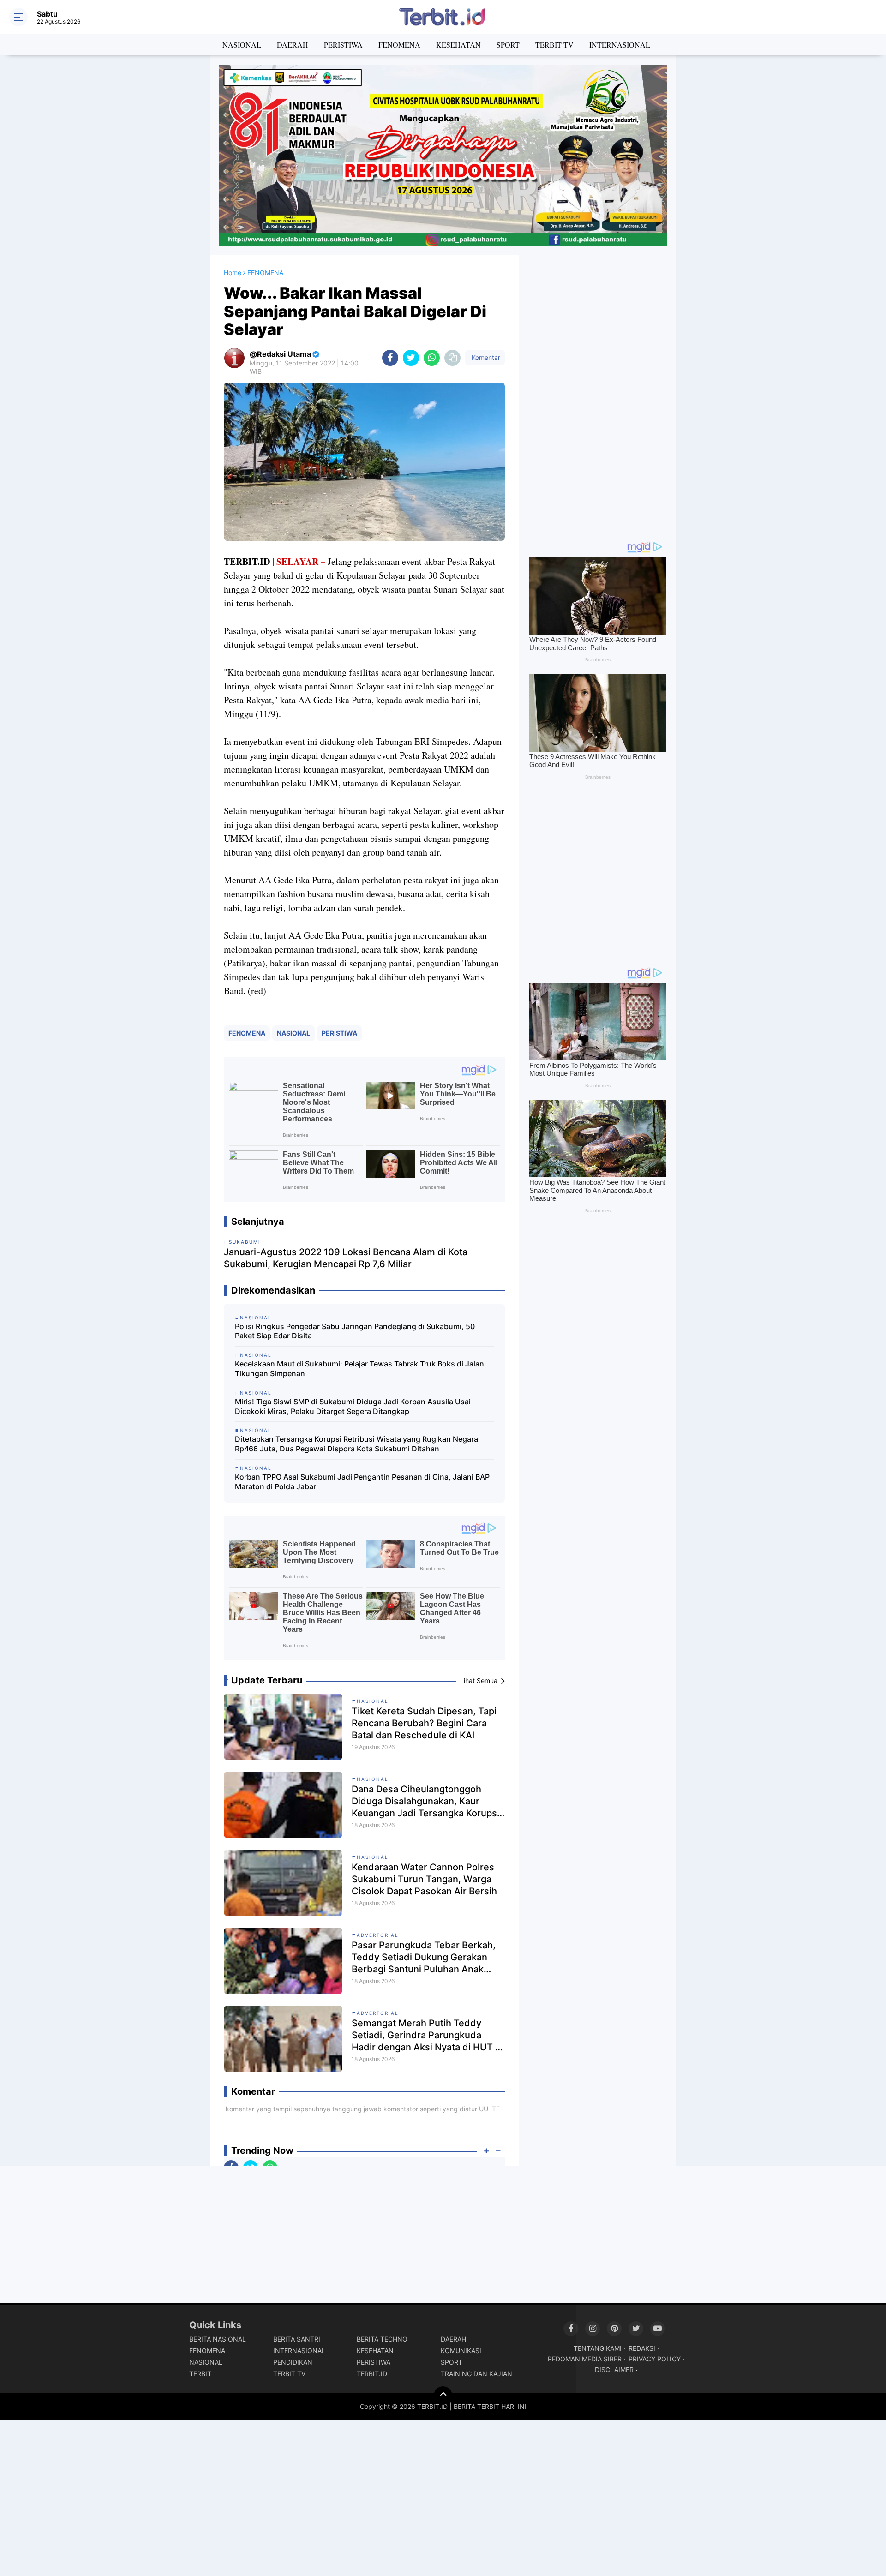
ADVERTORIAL (378, 1935)
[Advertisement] (598, 393)
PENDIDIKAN (293, 2362)
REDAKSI (642, 2348)
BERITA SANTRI (297, 2339)
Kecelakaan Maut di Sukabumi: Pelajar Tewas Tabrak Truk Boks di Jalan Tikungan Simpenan (359, 1369)
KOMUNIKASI (461, 2351)
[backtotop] (443, 2396)
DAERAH (293, 45)
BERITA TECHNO (382, 2339)
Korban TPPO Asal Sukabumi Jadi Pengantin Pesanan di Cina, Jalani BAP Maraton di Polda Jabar (362, 1482)
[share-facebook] (390, 358)
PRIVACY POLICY (655, 2359)
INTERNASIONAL (620, 45)
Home (233, 273)
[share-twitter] (411, 358)
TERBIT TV (554, 45)
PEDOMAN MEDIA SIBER (585, 2359)
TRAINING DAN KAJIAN (476, 2374)
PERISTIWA (343, 45)
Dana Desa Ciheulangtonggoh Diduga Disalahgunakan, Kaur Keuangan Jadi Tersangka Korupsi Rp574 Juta (425, 1801)
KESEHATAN (458, 45)
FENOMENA (399, 45)
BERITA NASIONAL (218, 2339)
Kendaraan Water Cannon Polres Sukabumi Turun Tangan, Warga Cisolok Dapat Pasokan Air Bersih (424, 1879)
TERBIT (200, 2374)
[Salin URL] (452, 358)
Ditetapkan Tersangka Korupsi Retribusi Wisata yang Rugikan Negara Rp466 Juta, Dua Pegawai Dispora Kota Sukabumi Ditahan (356, 1444)
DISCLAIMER (614, 2369)
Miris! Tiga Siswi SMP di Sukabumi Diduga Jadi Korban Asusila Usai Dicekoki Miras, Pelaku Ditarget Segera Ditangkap (353, 1406)
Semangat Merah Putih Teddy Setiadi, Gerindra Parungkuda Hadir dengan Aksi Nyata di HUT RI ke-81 (428, 2035)
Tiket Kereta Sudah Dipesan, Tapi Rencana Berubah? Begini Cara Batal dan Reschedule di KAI (424, 1723)
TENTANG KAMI (598, 2348)
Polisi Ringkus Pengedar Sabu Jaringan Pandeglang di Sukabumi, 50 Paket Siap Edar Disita (355, 1331)
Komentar (485, 357)
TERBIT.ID (372, 2374)
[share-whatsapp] (432, 358)
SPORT (508, 45)
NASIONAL (242, 45)
